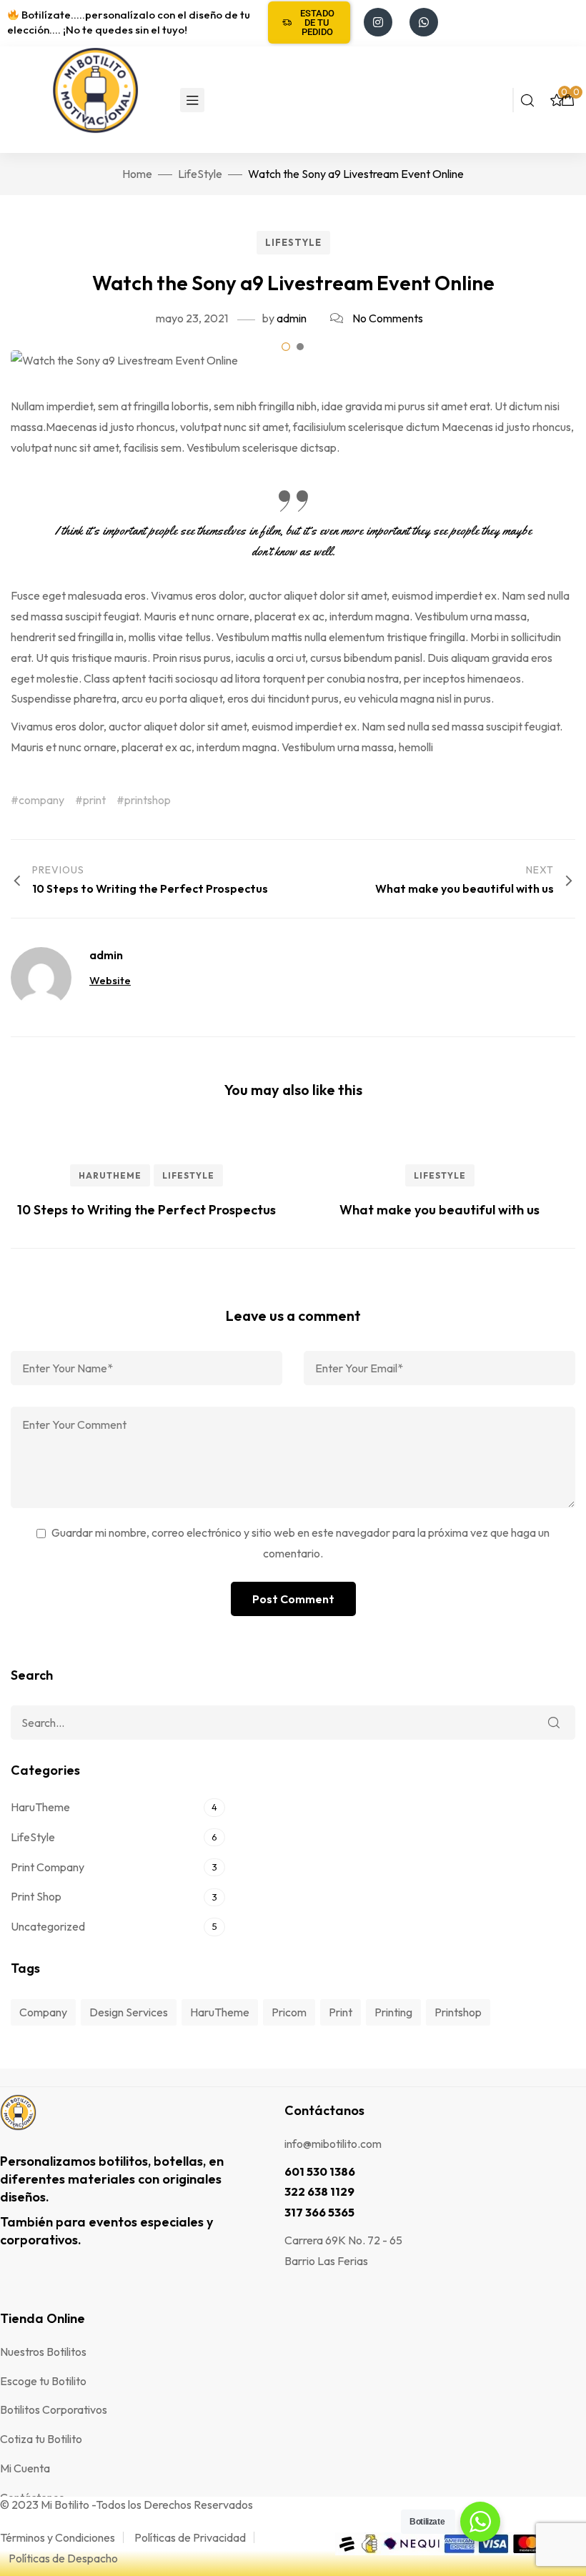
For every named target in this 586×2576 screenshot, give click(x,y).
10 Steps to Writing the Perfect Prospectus (146, 1210)
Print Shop (36, 1896)
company (41, 800)
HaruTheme (110, 1175)
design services (129, 2012)
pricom (289, 2012)
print (94, 800)
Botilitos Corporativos (54, 2409)
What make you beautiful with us (439, 1210)
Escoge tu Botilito (43, 2381)
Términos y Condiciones (58, 2537)
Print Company (48, 1867)
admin (292, 318)
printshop (148, 800)
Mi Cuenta (25, 2468)
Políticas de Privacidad (190, 2537)
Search (554, 1723)
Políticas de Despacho (63, 2558)
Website (110, 980)
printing (393, 2012)
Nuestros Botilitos (43, 2352)
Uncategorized (48, 1926)
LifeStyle (293, 242)
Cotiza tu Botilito (41, 2439)
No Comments (388, 318)
